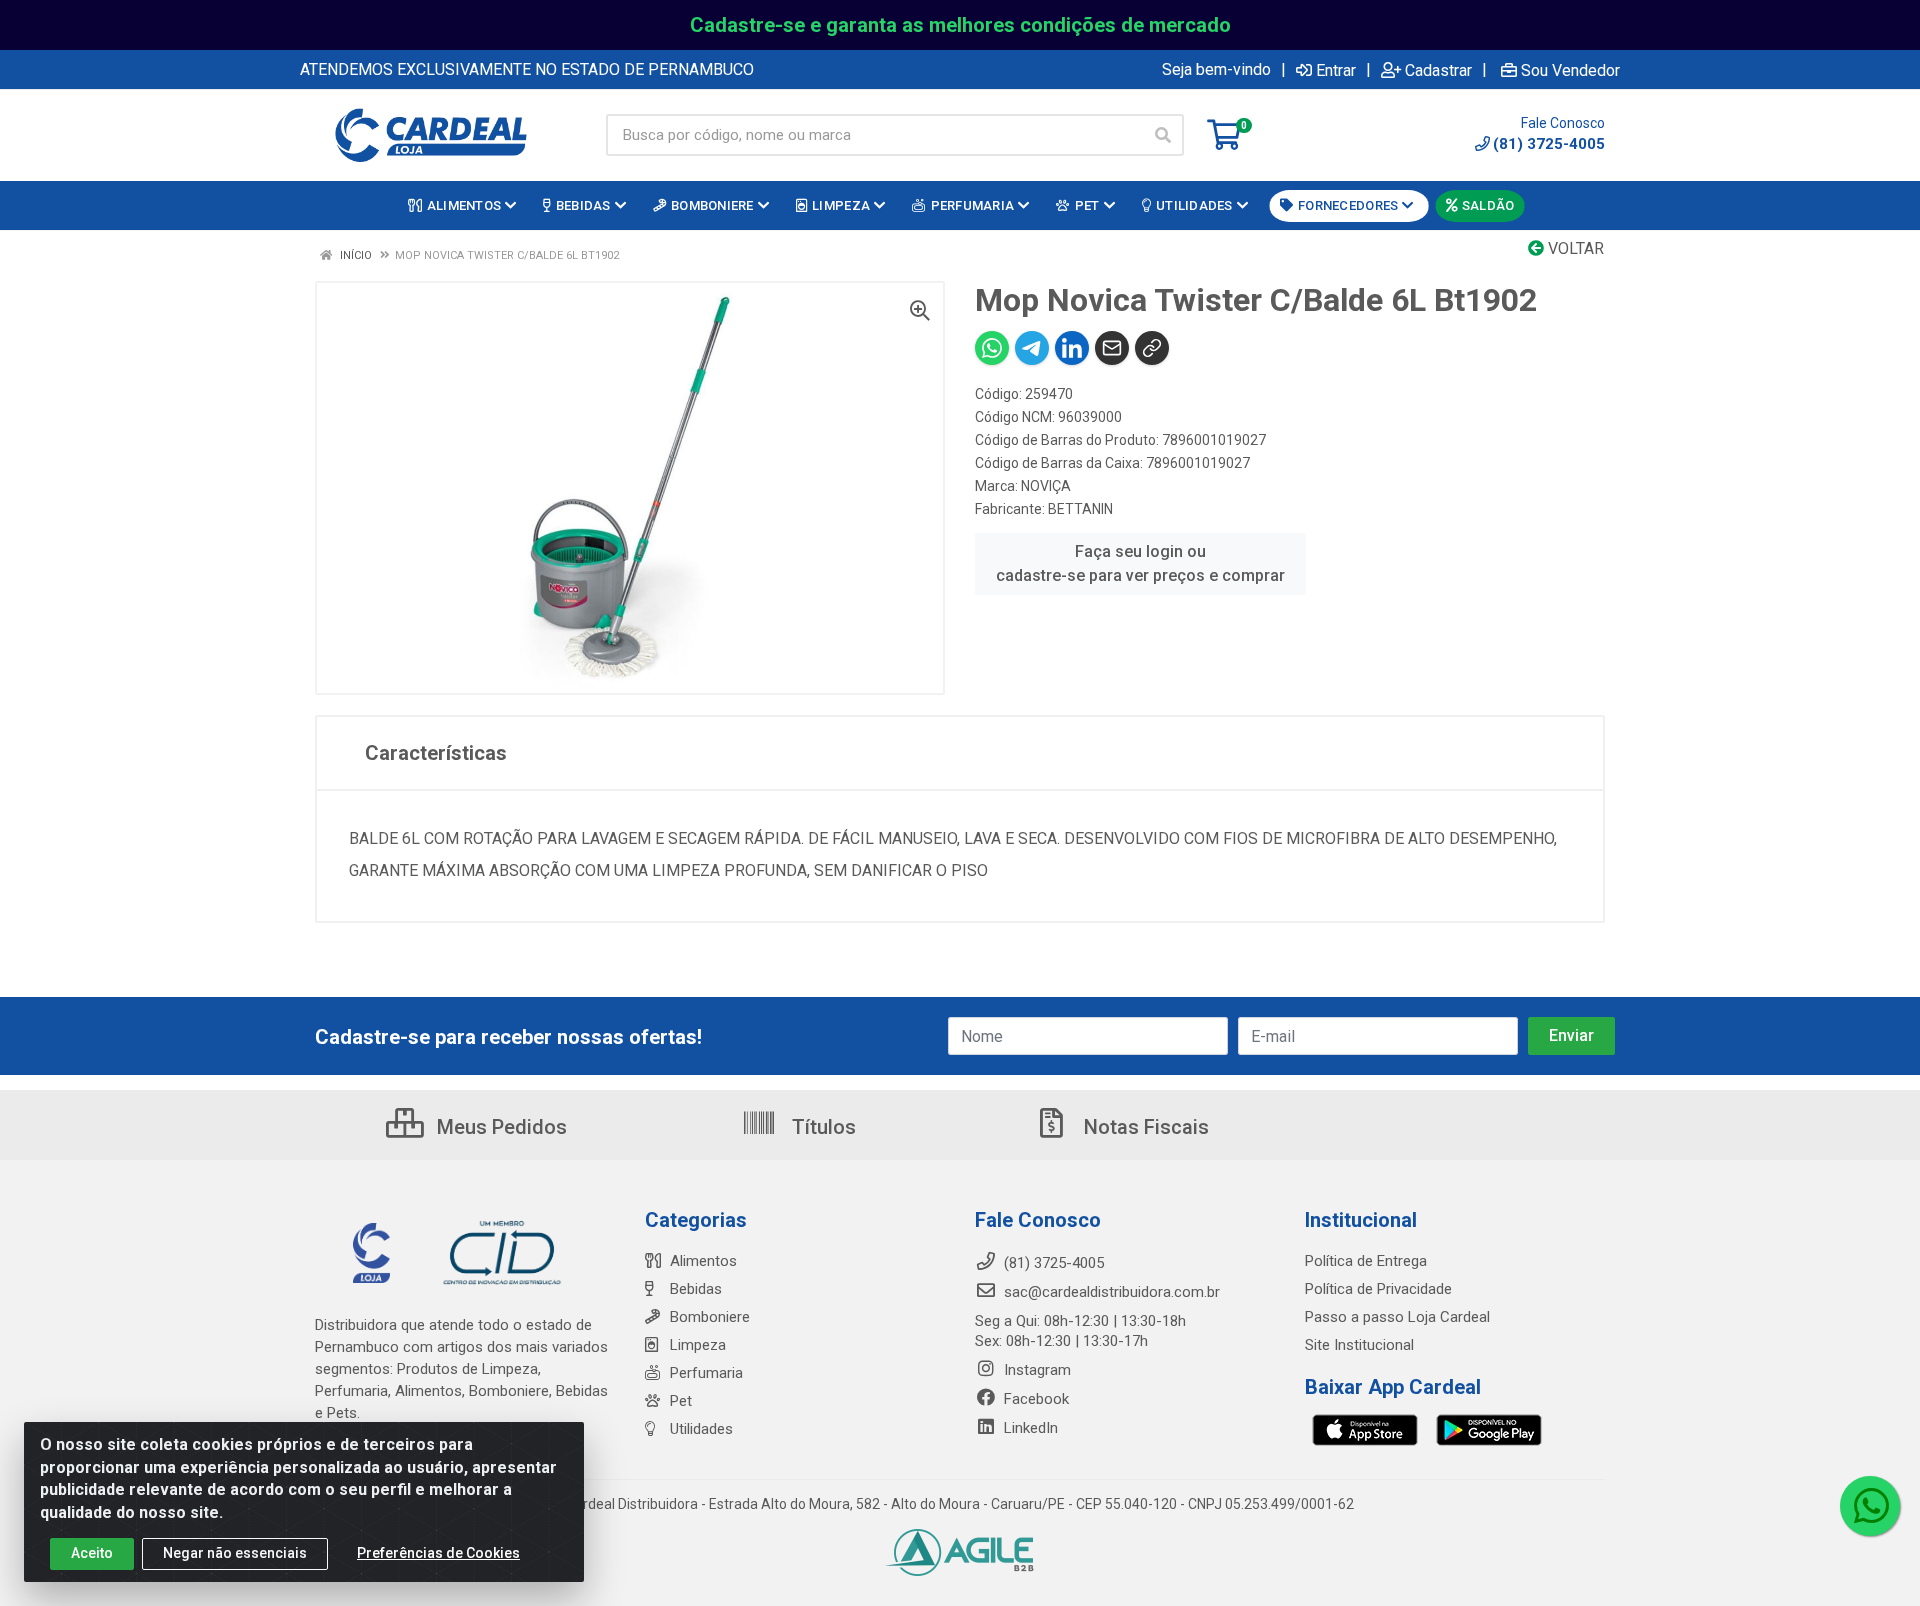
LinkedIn (1029, 1428)
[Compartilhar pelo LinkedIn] (1072, 348)
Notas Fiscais (1144, 1127)
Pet (681, 1401)
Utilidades (701, 1429)
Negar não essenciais (235, 1553)
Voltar (1574, 248)
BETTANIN (1080, 509)
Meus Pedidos (499, 1127)
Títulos (821, 1127)
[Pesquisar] (1163, 135)
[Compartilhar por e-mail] (1112, 348)
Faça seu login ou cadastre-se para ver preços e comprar (1140, 563)
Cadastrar (1438, 70)
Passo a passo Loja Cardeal (1397, 1317)
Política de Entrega (1366, 1261)
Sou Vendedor (1570, 70)
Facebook (1034, 1399)
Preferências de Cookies (438, 1553)
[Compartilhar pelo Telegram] (1032, 348)
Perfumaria (706, 1373)
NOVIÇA (1046, 486)
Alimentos (703, 1261)
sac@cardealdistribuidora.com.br (1110, 1292)
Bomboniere (710, 1317)
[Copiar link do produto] (1152, 348)
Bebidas (696, 1289)
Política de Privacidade (1378, 1289)
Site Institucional (1359, 1345)
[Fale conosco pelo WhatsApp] (1870, 1506)
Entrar (1336, 70)
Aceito (92, 1553)
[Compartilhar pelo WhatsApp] (992, 348)
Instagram (1035, 1370)
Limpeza (698, 1345)
